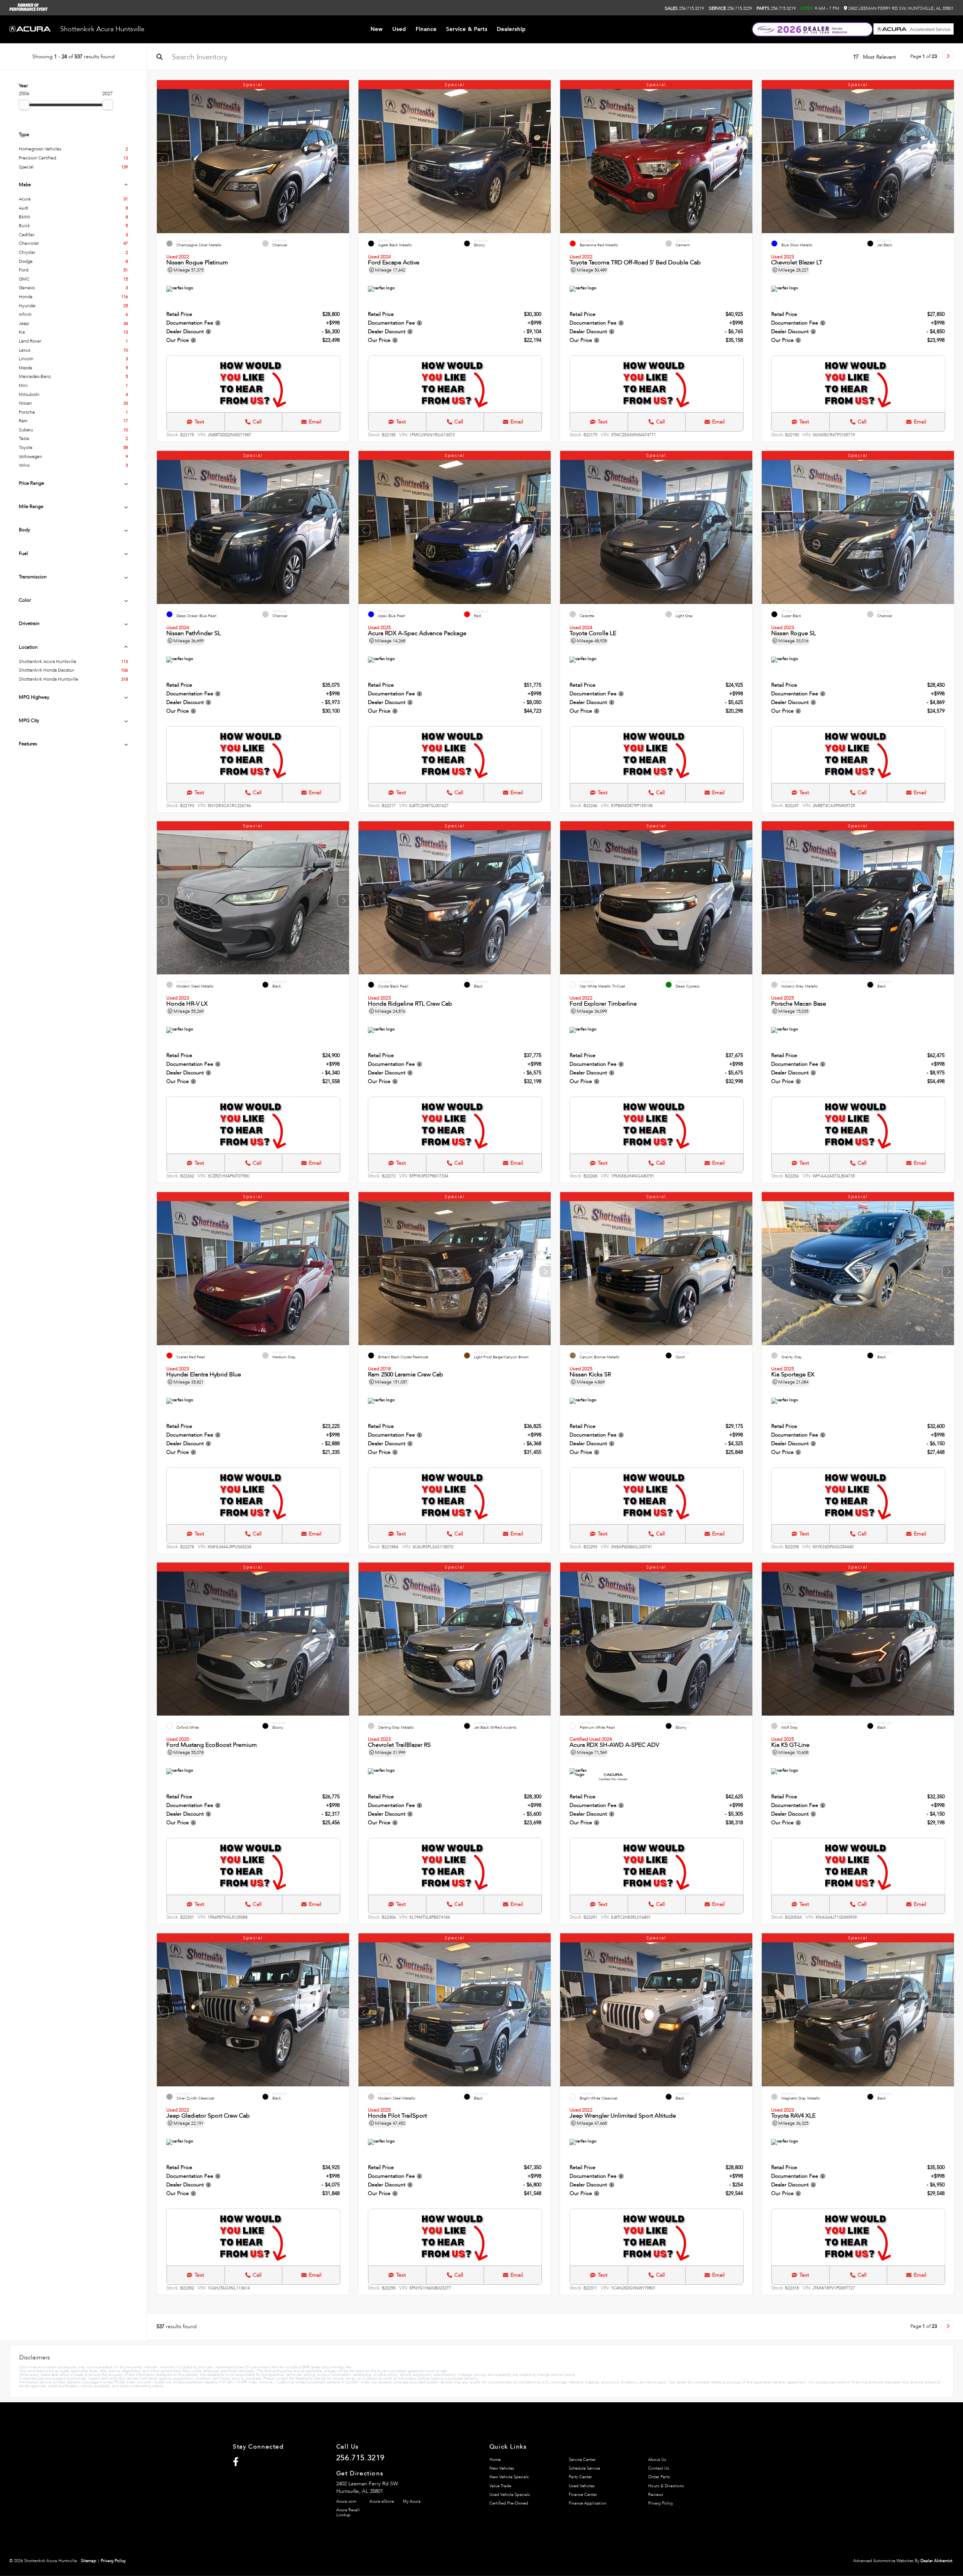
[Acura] (30, 30)
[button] (343, 159)
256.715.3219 (684, 8)
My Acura (412, 2501)
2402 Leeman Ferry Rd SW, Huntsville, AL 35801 (900, 8)
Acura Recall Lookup (348, 2512)
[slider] (24, 105)
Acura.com (346, 2501)
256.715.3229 (730, 8)
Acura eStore (382, 2501)
